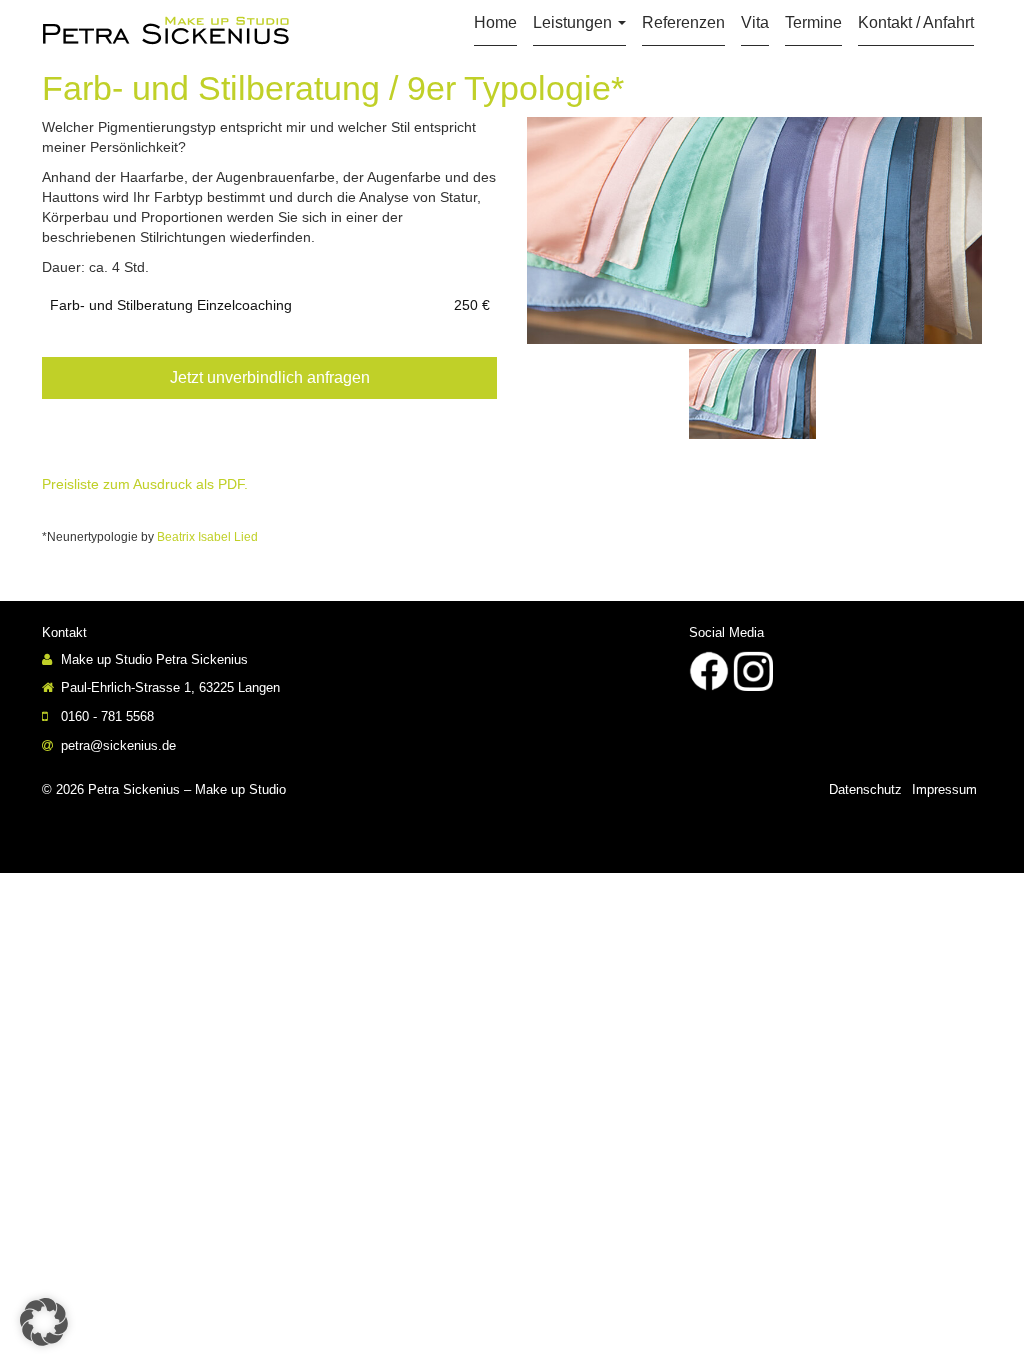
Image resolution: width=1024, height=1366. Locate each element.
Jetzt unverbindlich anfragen (270, 377)
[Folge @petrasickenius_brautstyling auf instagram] (753, 669)
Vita (755, 22)
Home (495, 22)
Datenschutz (865, 789)
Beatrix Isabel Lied (207, 537)
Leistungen (574, 22)
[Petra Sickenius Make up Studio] (166, 30)
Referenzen (683, 22)
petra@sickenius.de (116, 745)
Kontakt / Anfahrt (916, 22)
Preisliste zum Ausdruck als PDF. (145, 484)
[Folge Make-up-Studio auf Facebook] (709, 669)
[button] (44, 1322)
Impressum (944, 789)
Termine (813, 22)
